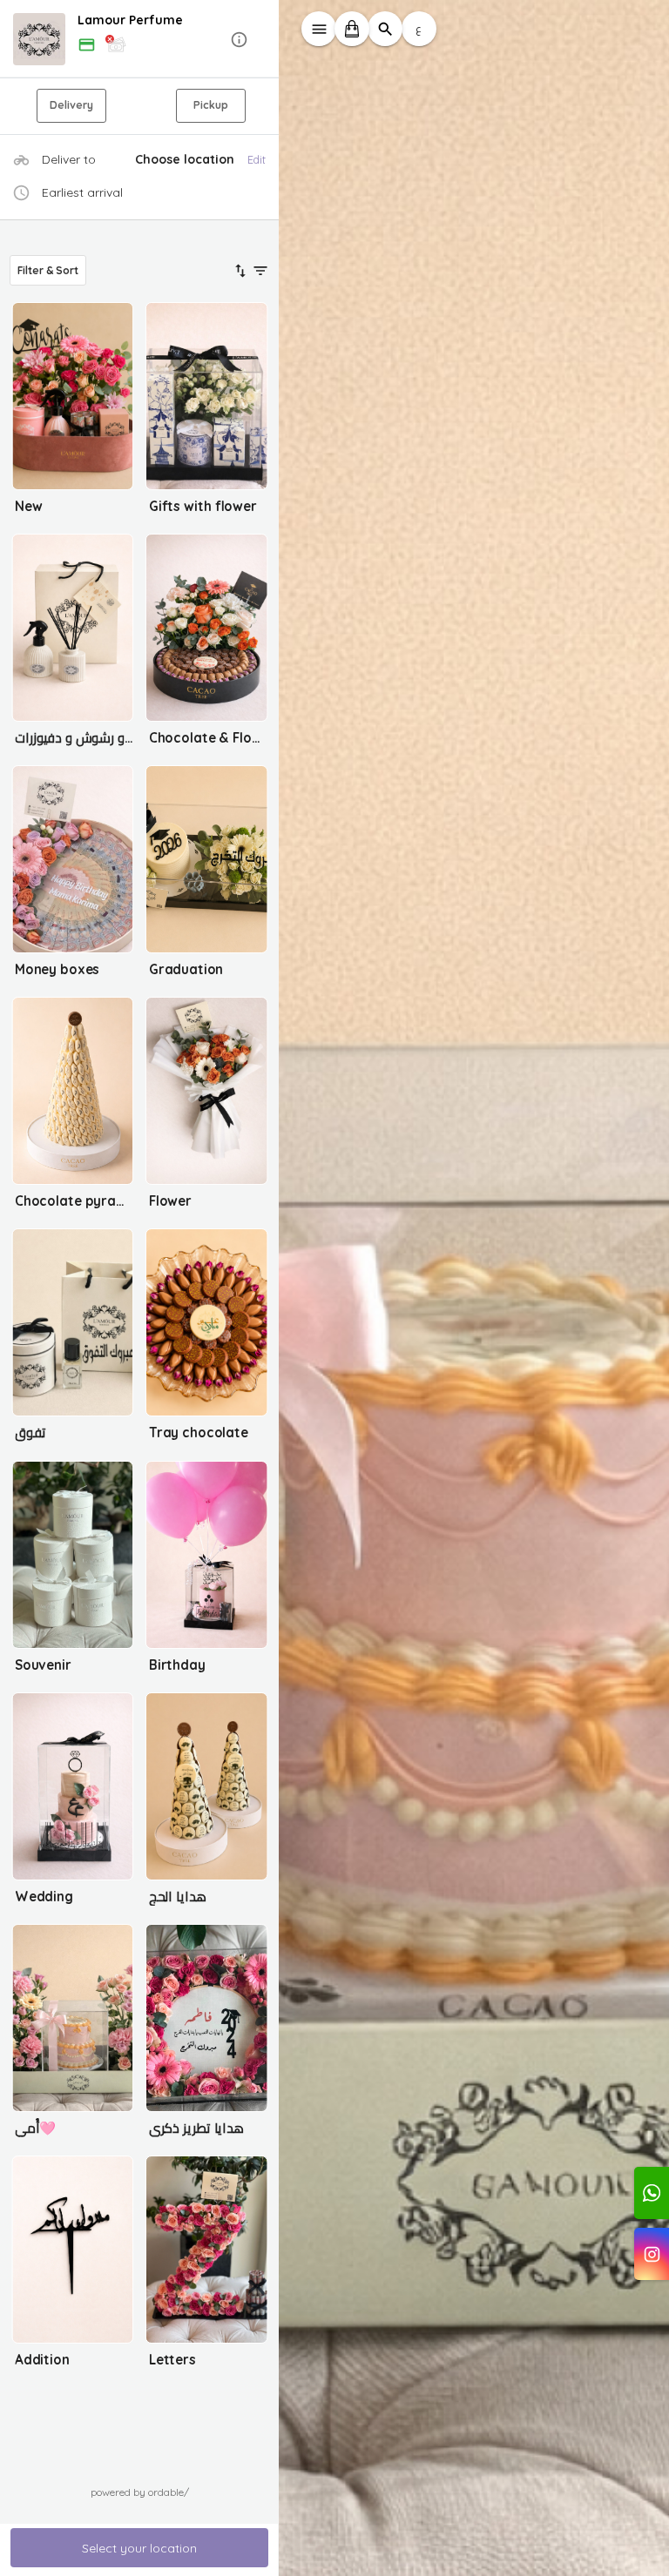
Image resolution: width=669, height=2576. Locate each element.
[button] (139, 40)
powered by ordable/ (140, 2492)
